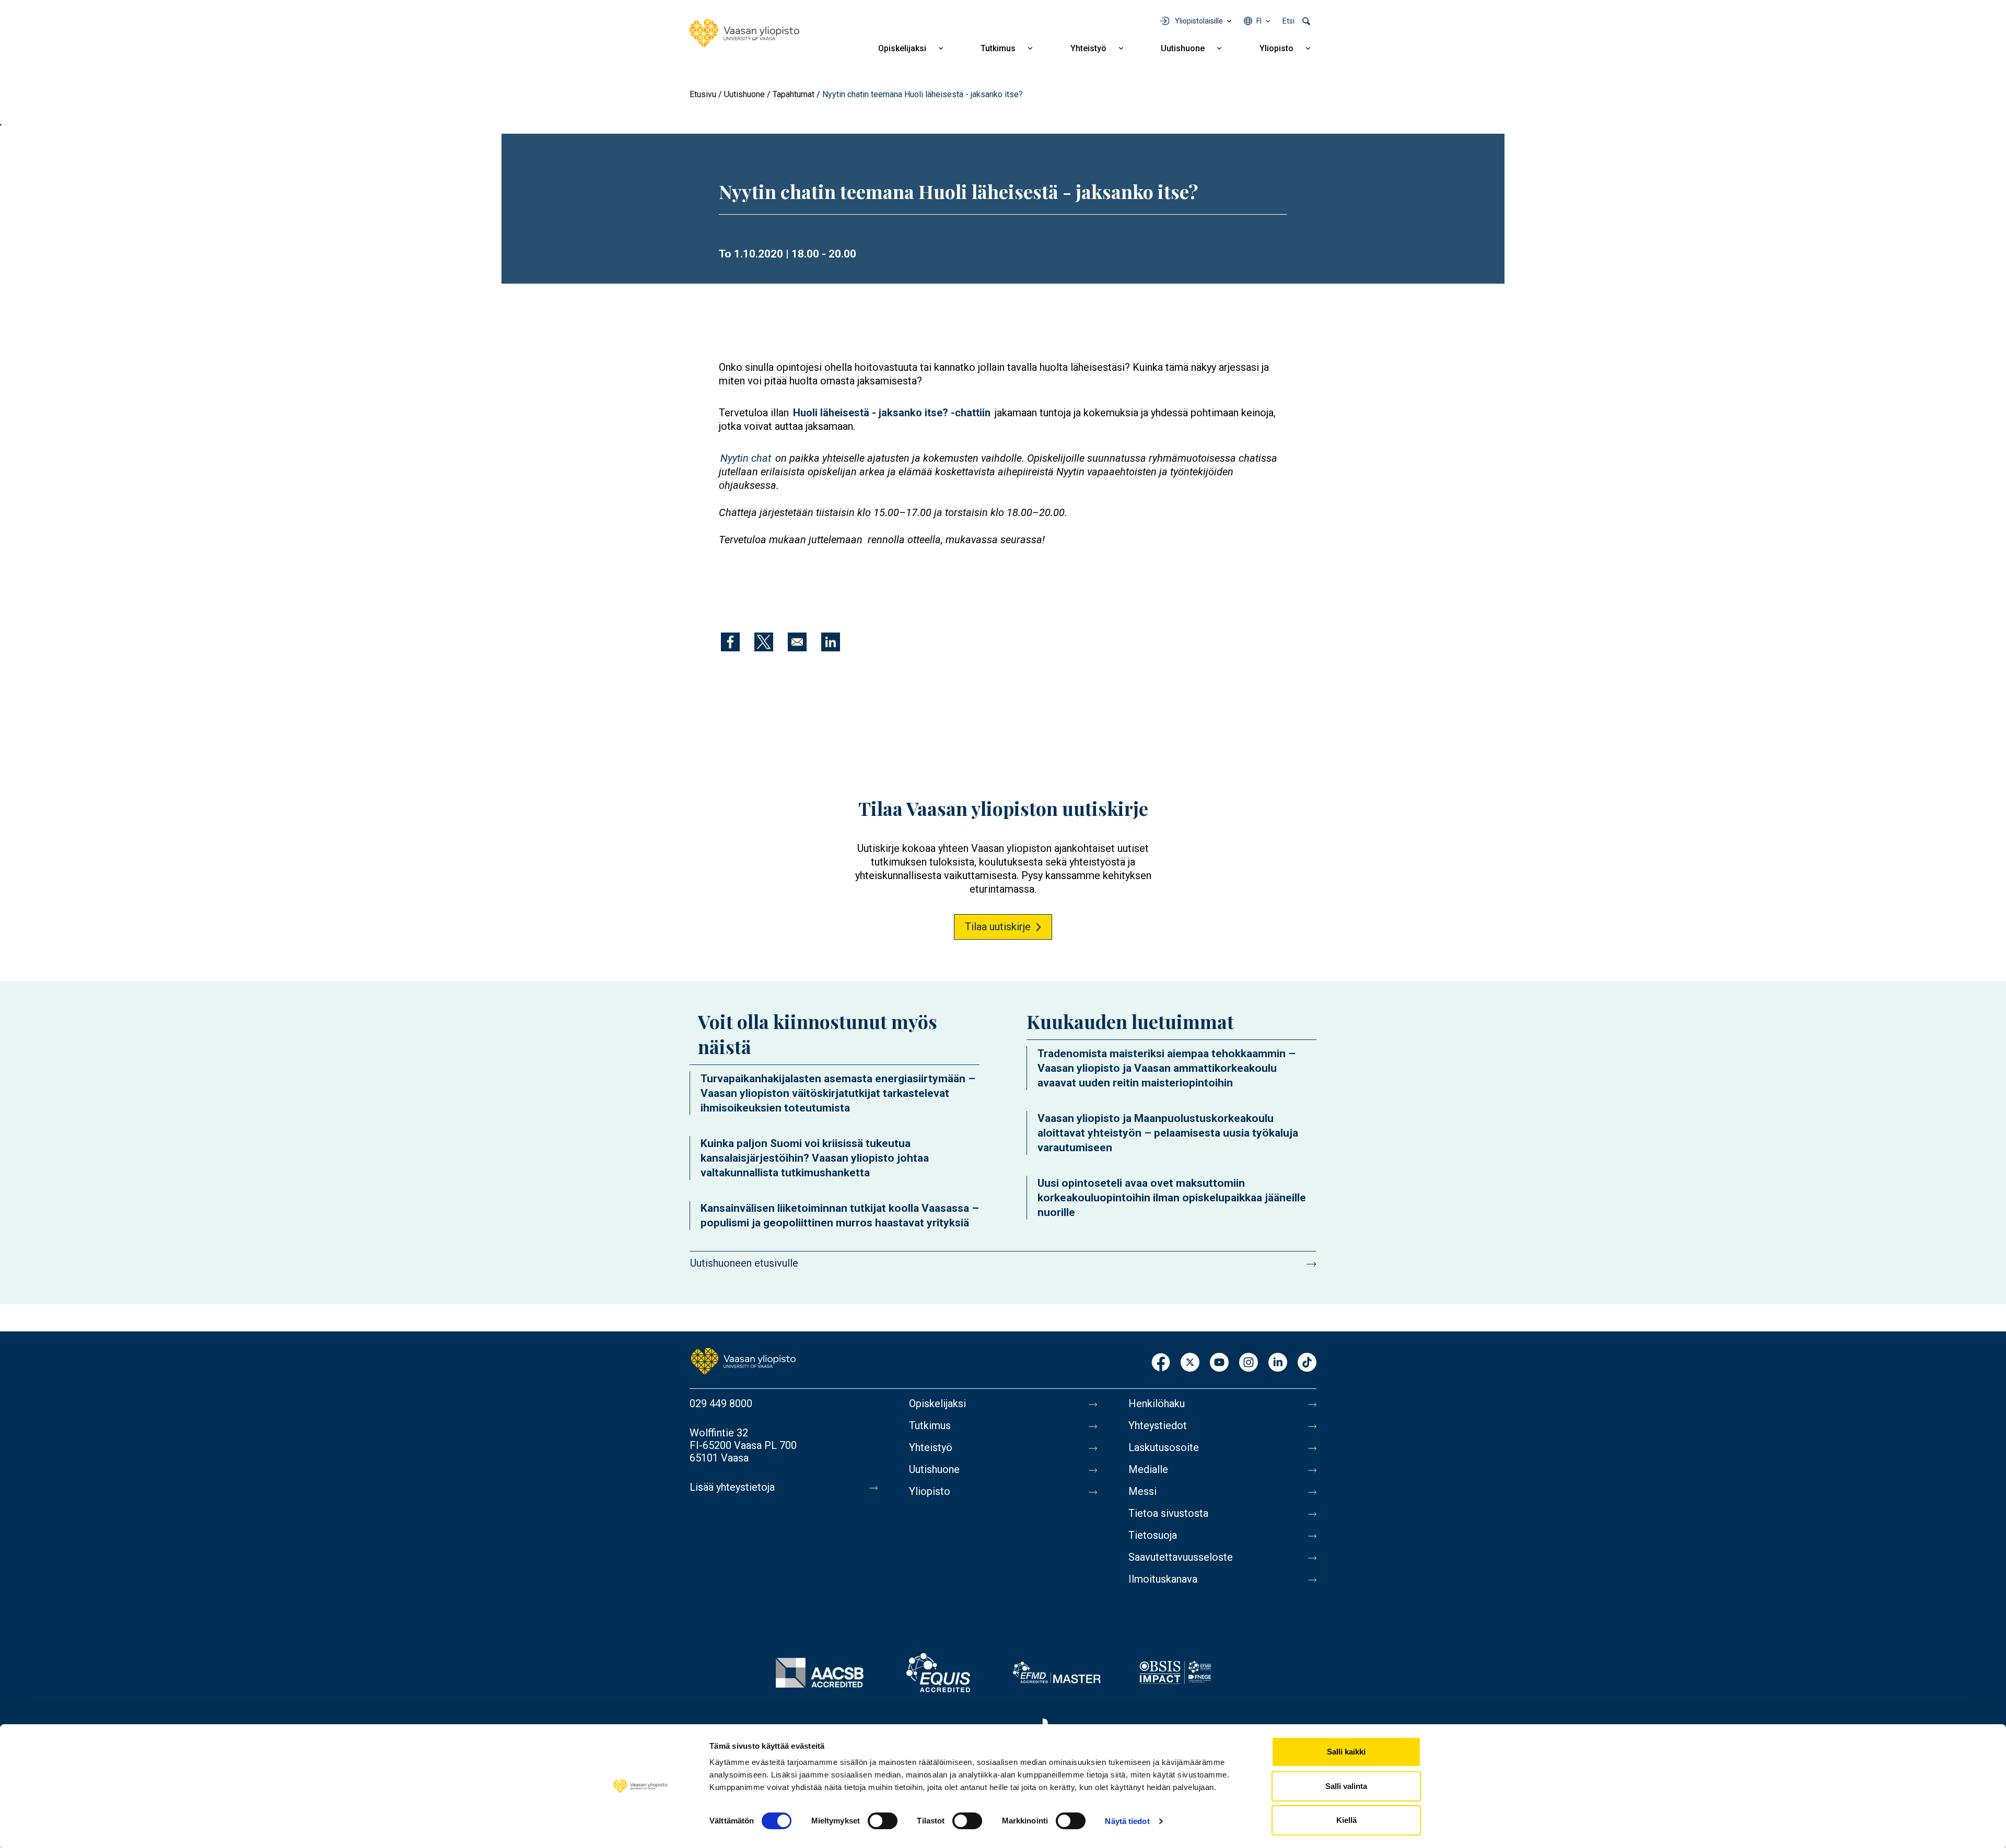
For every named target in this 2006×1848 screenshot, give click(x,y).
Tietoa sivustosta (1168, 1513)
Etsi (1288, 21)
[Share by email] (797, 642)
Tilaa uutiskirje (998, 927)
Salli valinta (1346, 1786)
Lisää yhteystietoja (732, 1487)
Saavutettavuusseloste (1181, 1557)
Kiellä (1346, 1820)
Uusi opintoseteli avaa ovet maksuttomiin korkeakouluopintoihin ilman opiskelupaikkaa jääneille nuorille (1172, 1198)
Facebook (1161, 1363)
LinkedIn (1278, 1363)
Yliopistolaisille (1199, 21)
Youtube (1219, 1363)
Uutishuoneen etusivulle (744, 1263)
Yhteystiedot (1158, 1425)
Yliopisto (1276, 48)
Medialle (1148, 1469)
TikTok (1307, 1363)
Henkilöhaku (1157, 1403)
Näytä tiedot (1127, 1821)
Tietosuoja (1153, 1535)
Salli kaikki (1346, 1752)
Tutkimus (998, 48)
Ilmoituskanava (1163, 1579)
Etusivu (703, 94)
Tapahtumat (794, 94)
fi (1259, 21)
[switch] (883, 1821)
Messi (1142, 1491)
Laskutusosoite (1164, 1447)
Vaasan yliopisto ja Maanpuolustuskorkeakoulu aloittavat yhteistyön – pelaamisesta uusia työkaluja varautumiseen (1168, 1133)
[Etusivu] (744, 33)
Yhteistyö (1088, 48)
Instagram (1249, 1363)
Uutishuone (1183, 48)
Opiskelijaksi (902, 48)
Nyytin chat (746, 458)
